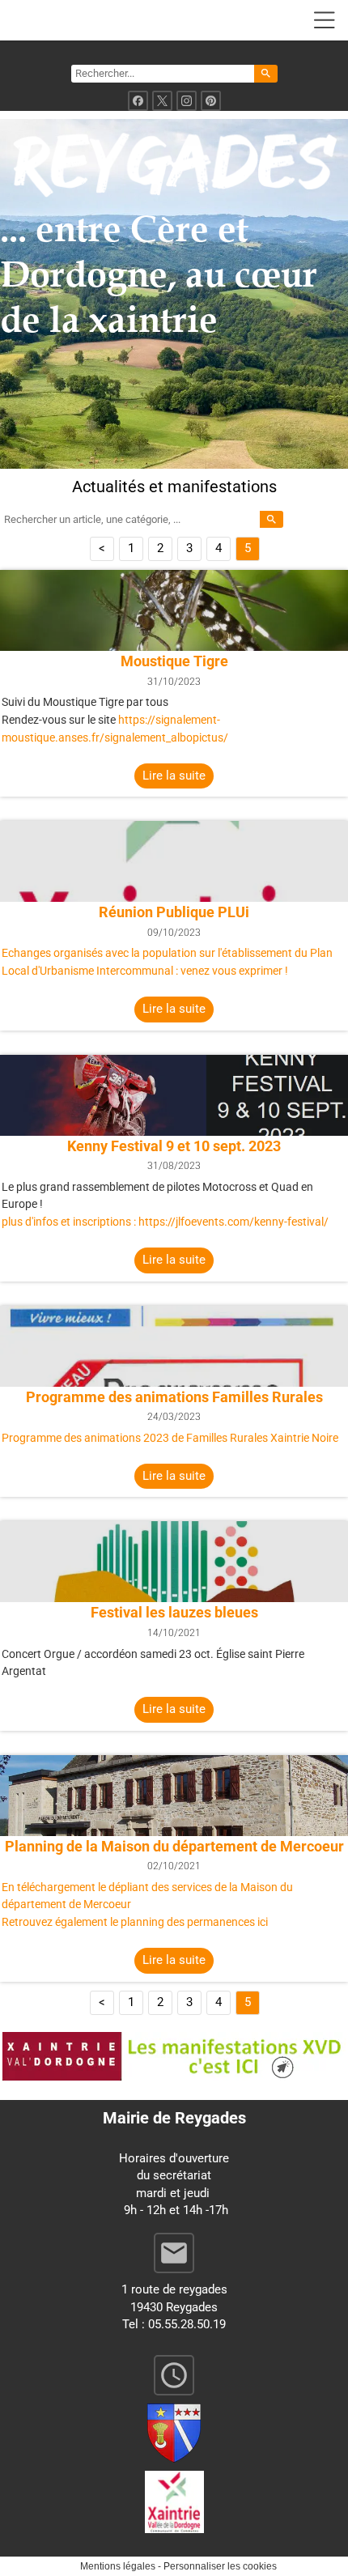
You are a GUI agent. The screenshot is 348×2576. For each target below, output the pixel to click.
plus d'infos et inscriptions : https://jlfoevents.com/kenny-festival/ (165, 1222)
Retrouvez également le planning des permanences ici (135, 1922)
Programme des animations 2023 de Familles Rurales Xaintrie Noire (170, 1438)
